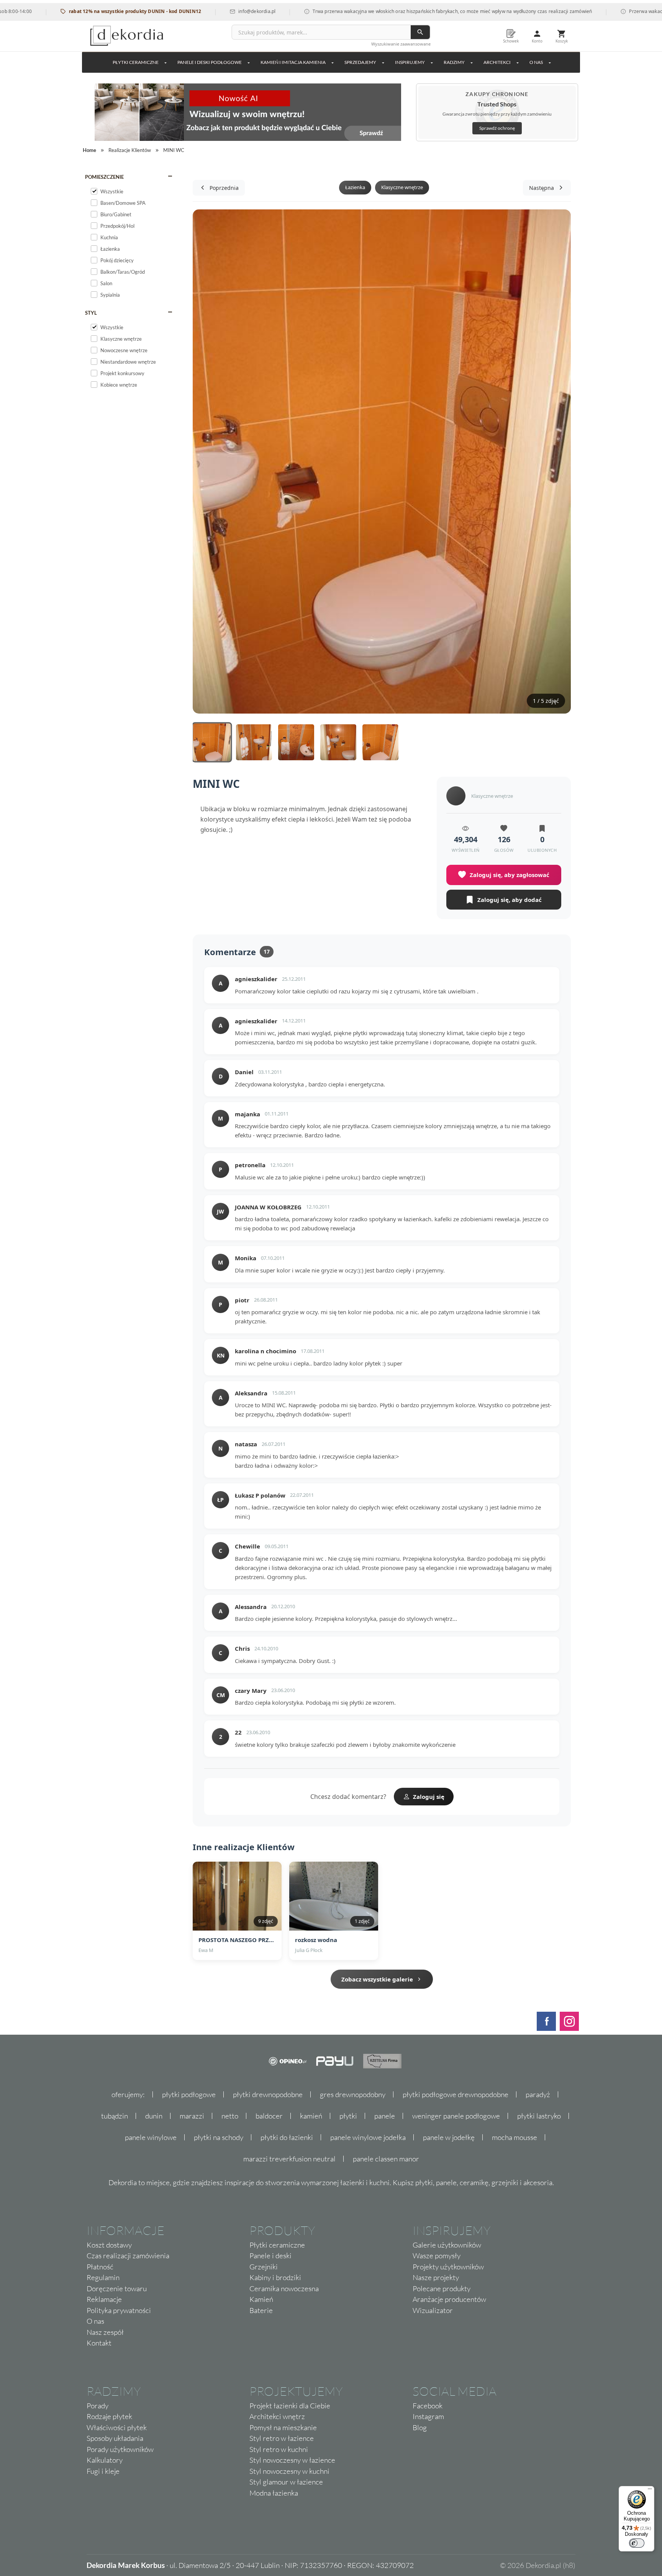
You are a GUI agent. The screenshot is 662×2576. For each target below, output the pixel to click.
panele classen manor (386, 2159)
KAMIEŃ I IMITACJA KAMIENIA (293, 62)
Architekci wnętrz (277, 2416)
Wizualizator (433, 2310)
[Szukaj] (420, 32)
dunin (154, 2116)
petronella (250, 1165)
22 (238, 1732)
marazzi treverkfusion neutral (289, 2159)
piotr (242, 1300)
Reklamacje (104, 2299)
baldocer (269, 2116)
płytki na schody (219, 2137)
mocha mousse (515, 2137)
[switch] (637, 2543)
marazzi (192, 2116)
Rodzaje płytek (109, 2416)
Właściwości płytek (117, 2427)
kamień (311, 2116)
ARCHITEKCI (497, 62)
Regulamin (103, 2277)
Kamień (261, 2299)
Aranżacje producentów (449, 2299)
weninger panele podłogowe (456, 2116)
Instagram (428, 2416)
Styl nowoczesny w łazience (292, 2460)
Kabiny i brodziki (275, 2277)
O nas (95, 2321)
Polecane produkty (442, 2289)
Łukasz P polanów (260, 1495)
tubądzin (115, 2116)
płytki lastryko (539, 2116)
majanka (247, 1114)
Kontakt (99, 2343)
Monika (246, 1258)
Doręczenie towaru (117, 2289)
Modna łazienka (274, 2493)
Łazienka (355, 187)
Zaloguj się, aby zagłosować (510, 875)
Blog (420, 2427)
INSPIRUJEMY (410, 62)
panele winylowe (151, 2137)
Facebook (428, 2406)
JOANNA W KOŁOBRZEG (268, 1207)
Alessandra (251, 1607)
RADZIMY (454, 62)
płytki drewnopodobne (268, 2094)
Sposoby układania (115, 2438)
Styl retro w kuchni (279, 2449)
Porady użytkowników (120, 2449)
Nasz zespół (105, 2332)
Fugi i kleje (103, 2471)
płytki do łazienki (287, 2137)
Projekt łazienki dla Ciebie (290, 2406)
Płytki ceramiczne (136, 62)
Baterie (261, 2310)
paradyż (538, 2094)
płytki (348, 2116)
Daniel (244, 1072)
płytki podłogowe (189, 2094)
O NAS (536, 62)
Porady (97, 2406)
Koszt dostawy (109, 2245)
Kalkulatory (105, 2460)
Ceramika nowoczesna (284, 2289)
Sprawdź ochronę (497, 128)
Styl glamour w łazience (286, 2482)
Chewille (247, 1546)
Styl (91, 313)
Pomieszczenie (104, 177)
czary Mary (251, 1691)
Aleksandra (251, 1393)
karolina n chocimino (265, 1351)
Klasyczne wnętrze (402, 187)
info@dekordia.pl (210, 11)
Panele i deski (270, 2256)
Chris (242, 1648)
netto (230, 2116)
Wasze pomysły (437, 2256)
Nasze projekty (436, 2277)
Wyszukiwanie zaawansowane (401, 44)
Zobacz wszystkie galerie (377, 1979)
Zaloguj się (429, 1797)
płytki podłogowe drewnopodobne (456, 2094)
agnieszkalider (256, 979)
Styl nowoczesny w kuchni (289, 2471)
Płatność (100, 2267)
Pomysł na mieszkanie (283, 2427)
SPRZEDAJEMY (360, 62)
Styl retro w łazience (282, 2438)
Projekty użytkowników (448, 2267)
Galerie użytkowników (447, 2245)
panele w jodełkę (449, 2137)
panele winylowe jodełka (368, 2137)
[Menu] (650, 2491)
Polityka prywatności (119, 2310)
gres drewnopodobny (353, 2094)
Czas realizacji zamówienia (128, 2256)
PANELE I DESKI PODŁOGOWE (210, 62)
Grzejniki (264, 2267)
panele (385, 2116)
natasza (246, 1444)
